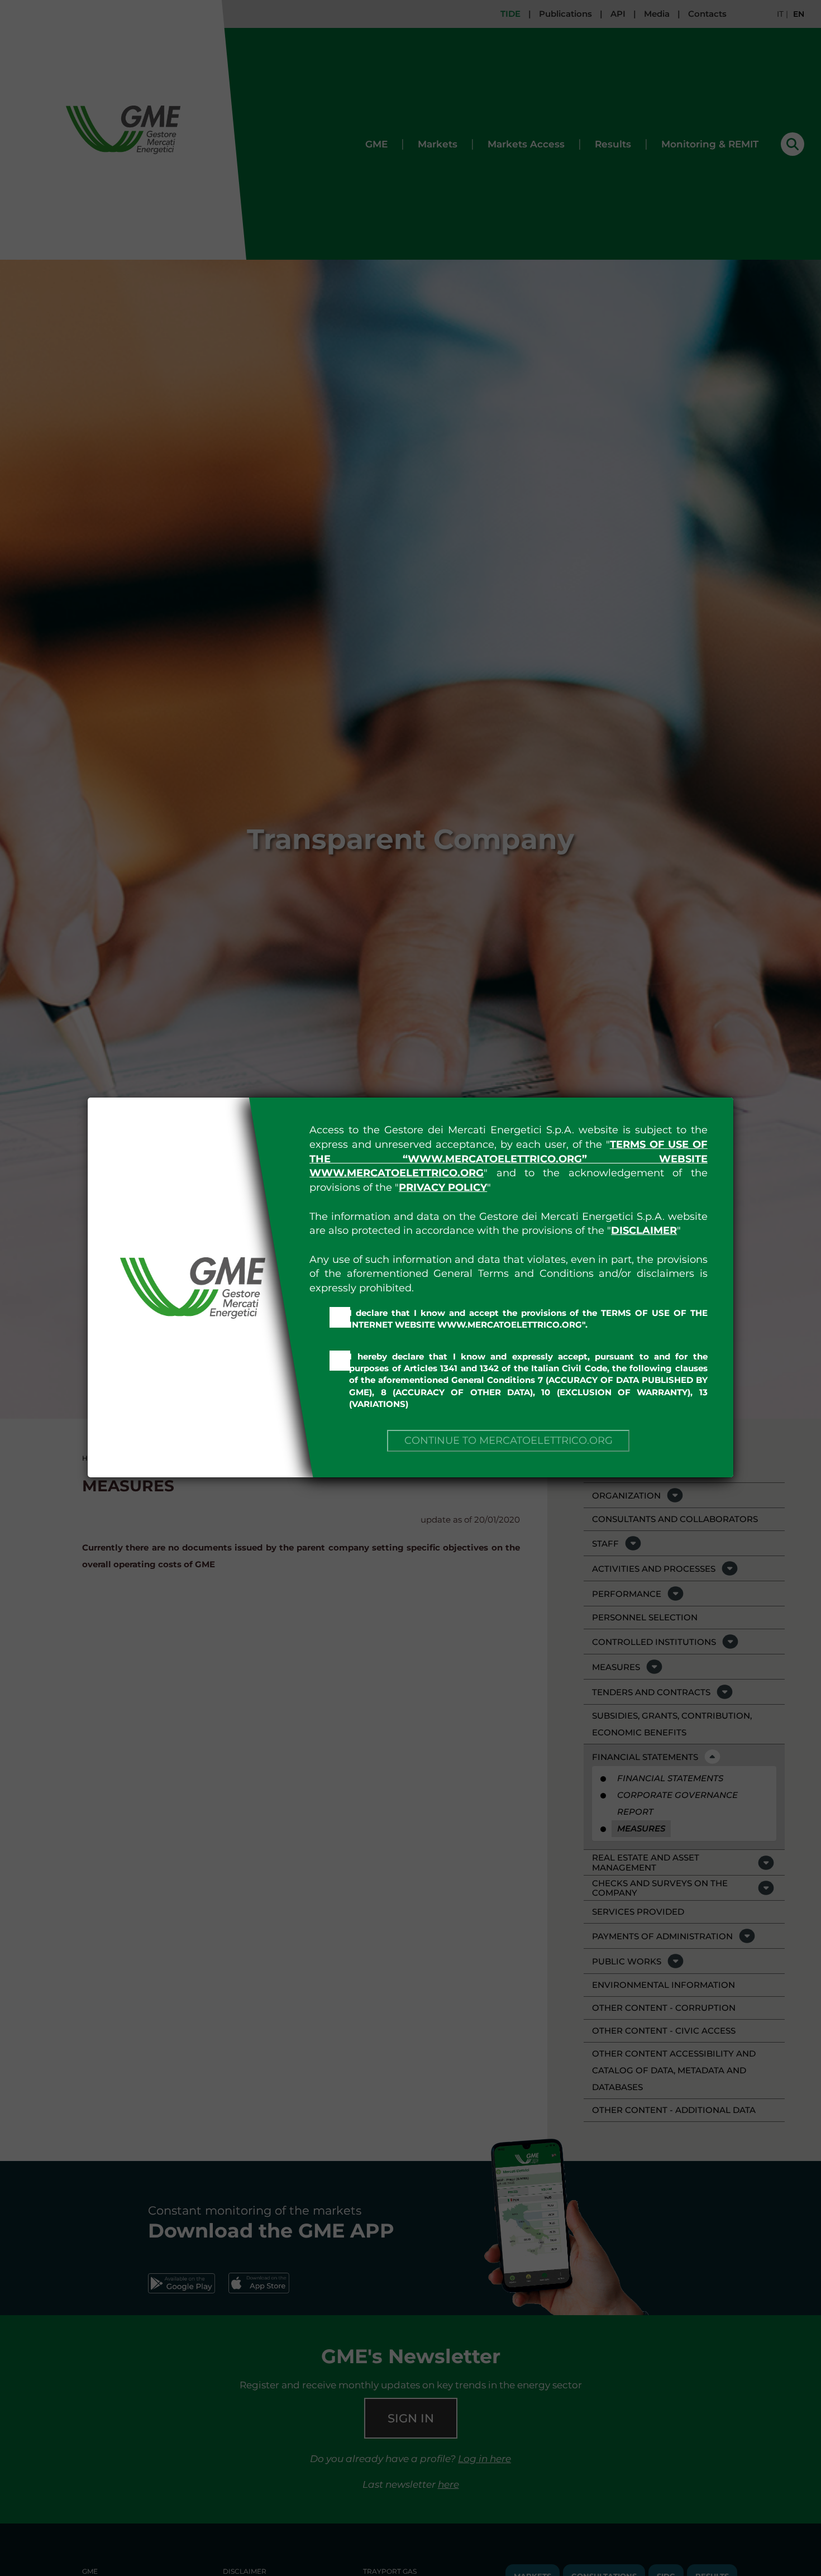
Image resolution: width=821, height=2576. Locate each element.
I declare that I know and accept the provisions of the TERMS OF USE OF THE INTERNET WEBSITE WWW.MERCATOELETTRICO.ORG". (528, 1319)
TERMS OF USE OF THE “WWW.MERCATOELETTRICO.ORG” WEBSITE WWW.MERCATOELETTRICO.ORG (509, 1159)
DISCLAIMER (644, 1230)
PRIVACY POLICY (443, 1187)
